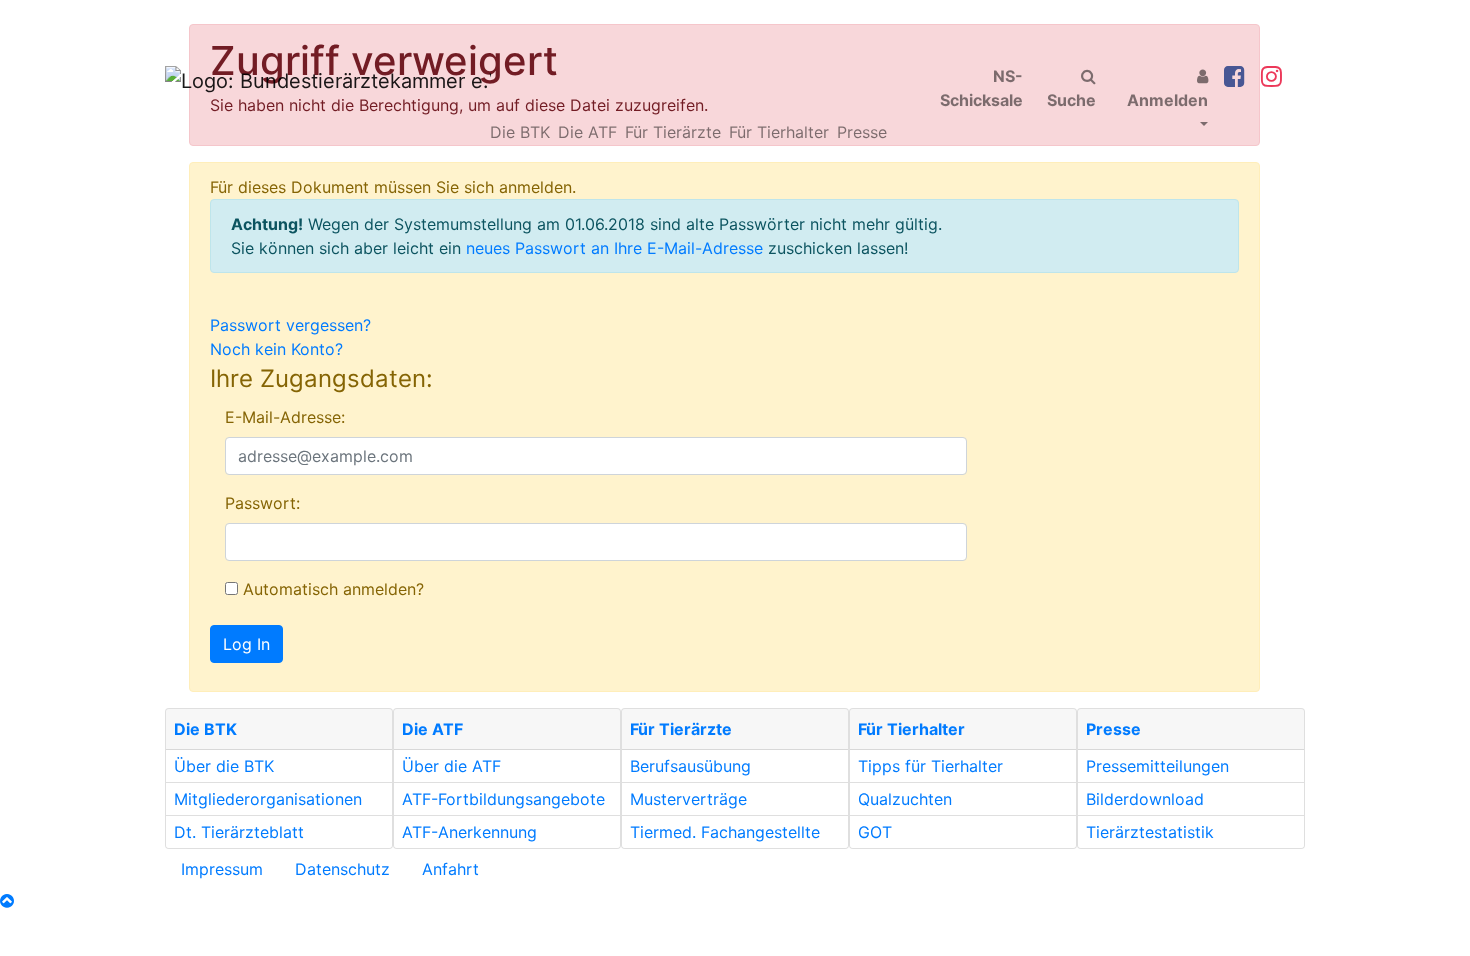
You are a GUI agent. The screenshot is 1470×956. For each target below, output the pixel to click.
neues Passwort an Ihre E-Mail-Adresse (614, 248)
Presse (862, 132)
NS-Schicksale (981, 88)
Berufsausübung (690, 766)
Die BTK (520, 132)
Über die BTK (224, 766)
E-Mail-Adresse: (285, 417)
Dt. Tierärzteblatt (239, 832)
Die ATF (587, 132)
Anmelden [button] (1167, 100)
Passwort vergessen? (290, 325)
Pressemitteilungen (1157, 766)
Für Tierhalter (779, 132)
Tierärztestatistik (1150, 832)
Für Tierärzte (673, 132)
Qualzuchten (905, 799)
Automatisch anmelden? (331, 589)
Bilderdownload (1145, 799)
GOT (875, 832)
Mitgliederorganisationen (268, 799)
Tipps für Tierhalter (930, 766)
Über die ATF (451, 766)
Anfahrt (450, 869)
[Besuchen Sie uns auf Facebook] (1234, 77)
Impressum (222, 869)
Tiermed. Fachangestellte (725, 832)
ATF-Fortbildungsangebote (503, 799)
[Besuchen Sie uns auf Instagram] (1271, 77)
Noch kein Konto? (276, 349)
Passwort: (262, 503)
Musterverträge (688, 799)
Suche (1071, 100)
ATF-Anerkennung (469, 832)
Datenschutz (342, 869)
